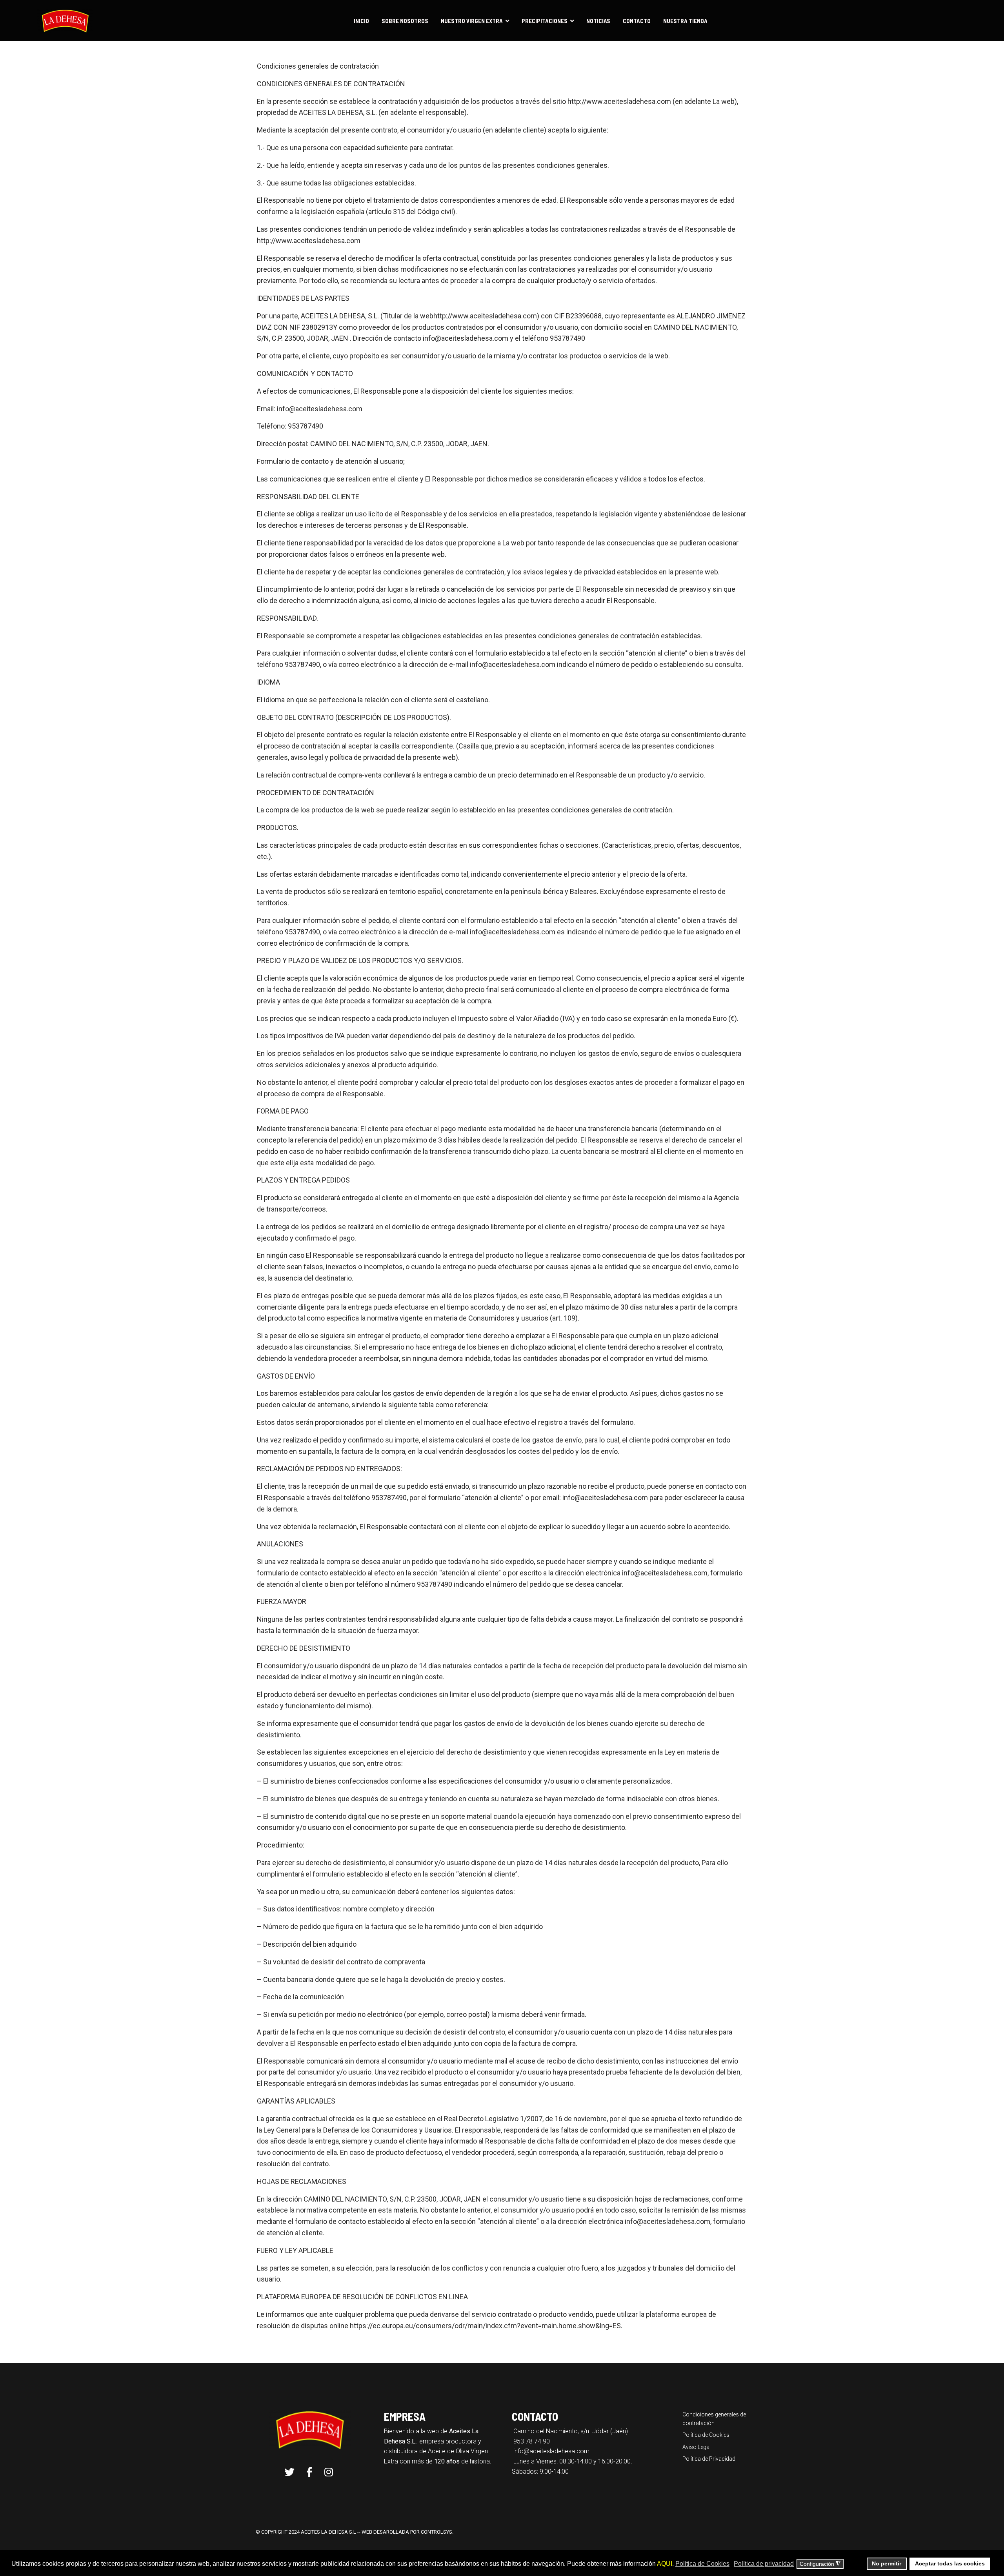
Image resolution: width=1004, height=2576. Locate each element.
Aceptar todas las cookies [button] (950, 2563)
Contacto (637, 21)
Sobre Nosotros (405, 21)
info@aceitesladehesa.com (551, 2451)
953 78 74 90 (532, 2441)
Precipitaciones (545, 21)
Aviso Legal (697, 2447)
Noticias (598, 21)
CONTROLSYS (437, 2532)
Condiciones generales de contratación (714, 2419)
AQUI (665, 2564)
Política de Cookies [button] (702, 2564)
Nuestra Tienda (685, 21)
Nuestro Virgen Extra (472, 21)
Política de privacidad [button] (764, 2564)
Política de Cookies (706, 2435)
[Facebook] (309, 2472)
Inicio (361, 21)
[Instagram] (329, 2472)
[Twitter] (290, 2472)
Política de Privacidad (709, 2459)
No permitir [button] (887, 2563)
